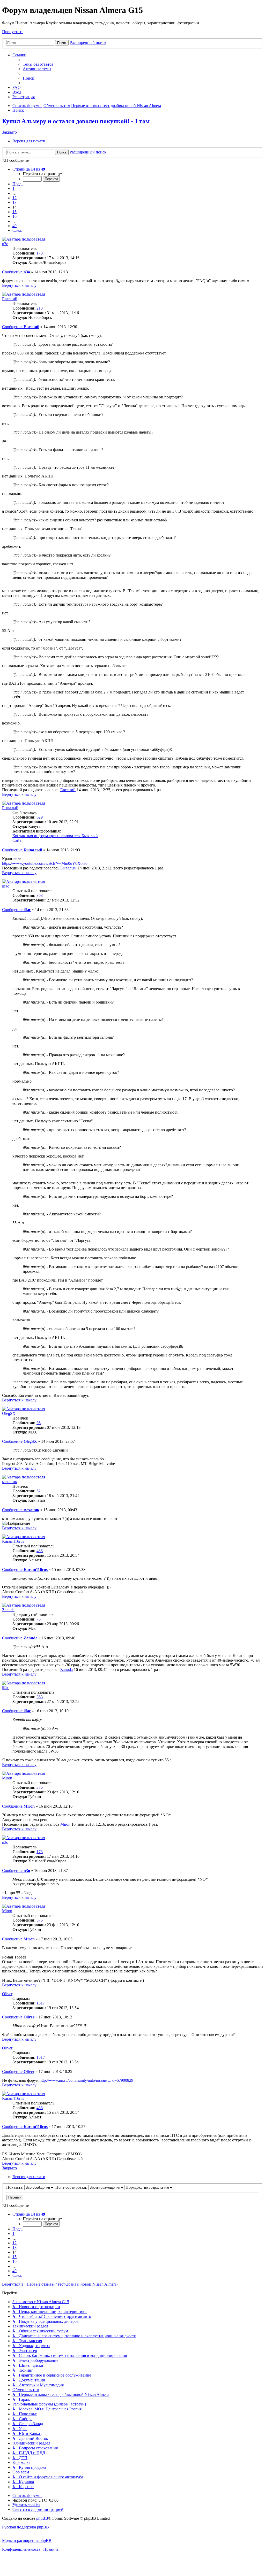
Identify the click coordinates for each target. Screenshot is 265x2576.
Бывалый (10, 808)
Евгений (10, 299)
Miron (7, 1778)
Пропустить (13, 32)
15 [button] (14, 212)
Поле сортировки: (72, 2187)
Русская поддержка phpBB (25, 2527)
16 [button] (14, 216)
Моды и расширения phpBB (27, 2540)
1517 (41, 2003)
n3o (5, 244)
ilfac (6, 886)
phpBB (42, 2518)
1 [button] (13, 188)
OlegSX (9, 1413)
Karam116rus (13, 1541)
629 (40, 817)
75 (39, 1619)
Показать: (15, 2187)
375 (40, 1787)
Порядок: (134, 2187)
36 (39, 1423)
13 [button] (14, 202)
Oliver (7, 1994)
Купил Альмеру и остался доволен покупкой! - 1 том (76, 121)
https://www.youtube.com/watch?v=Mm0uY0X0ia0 (45, 863)
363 (40, 895)
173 (40, 253)
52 (39, 1491)
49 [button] (14, 226)
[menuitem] (38, 64)
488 (40, 1551)
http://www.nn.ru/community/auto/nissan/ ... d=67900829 (86, 2080)
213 (40, 308)
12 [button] (14, 198)
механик (10, 1482)
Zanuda (8, 1610)
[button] (29, 169)
